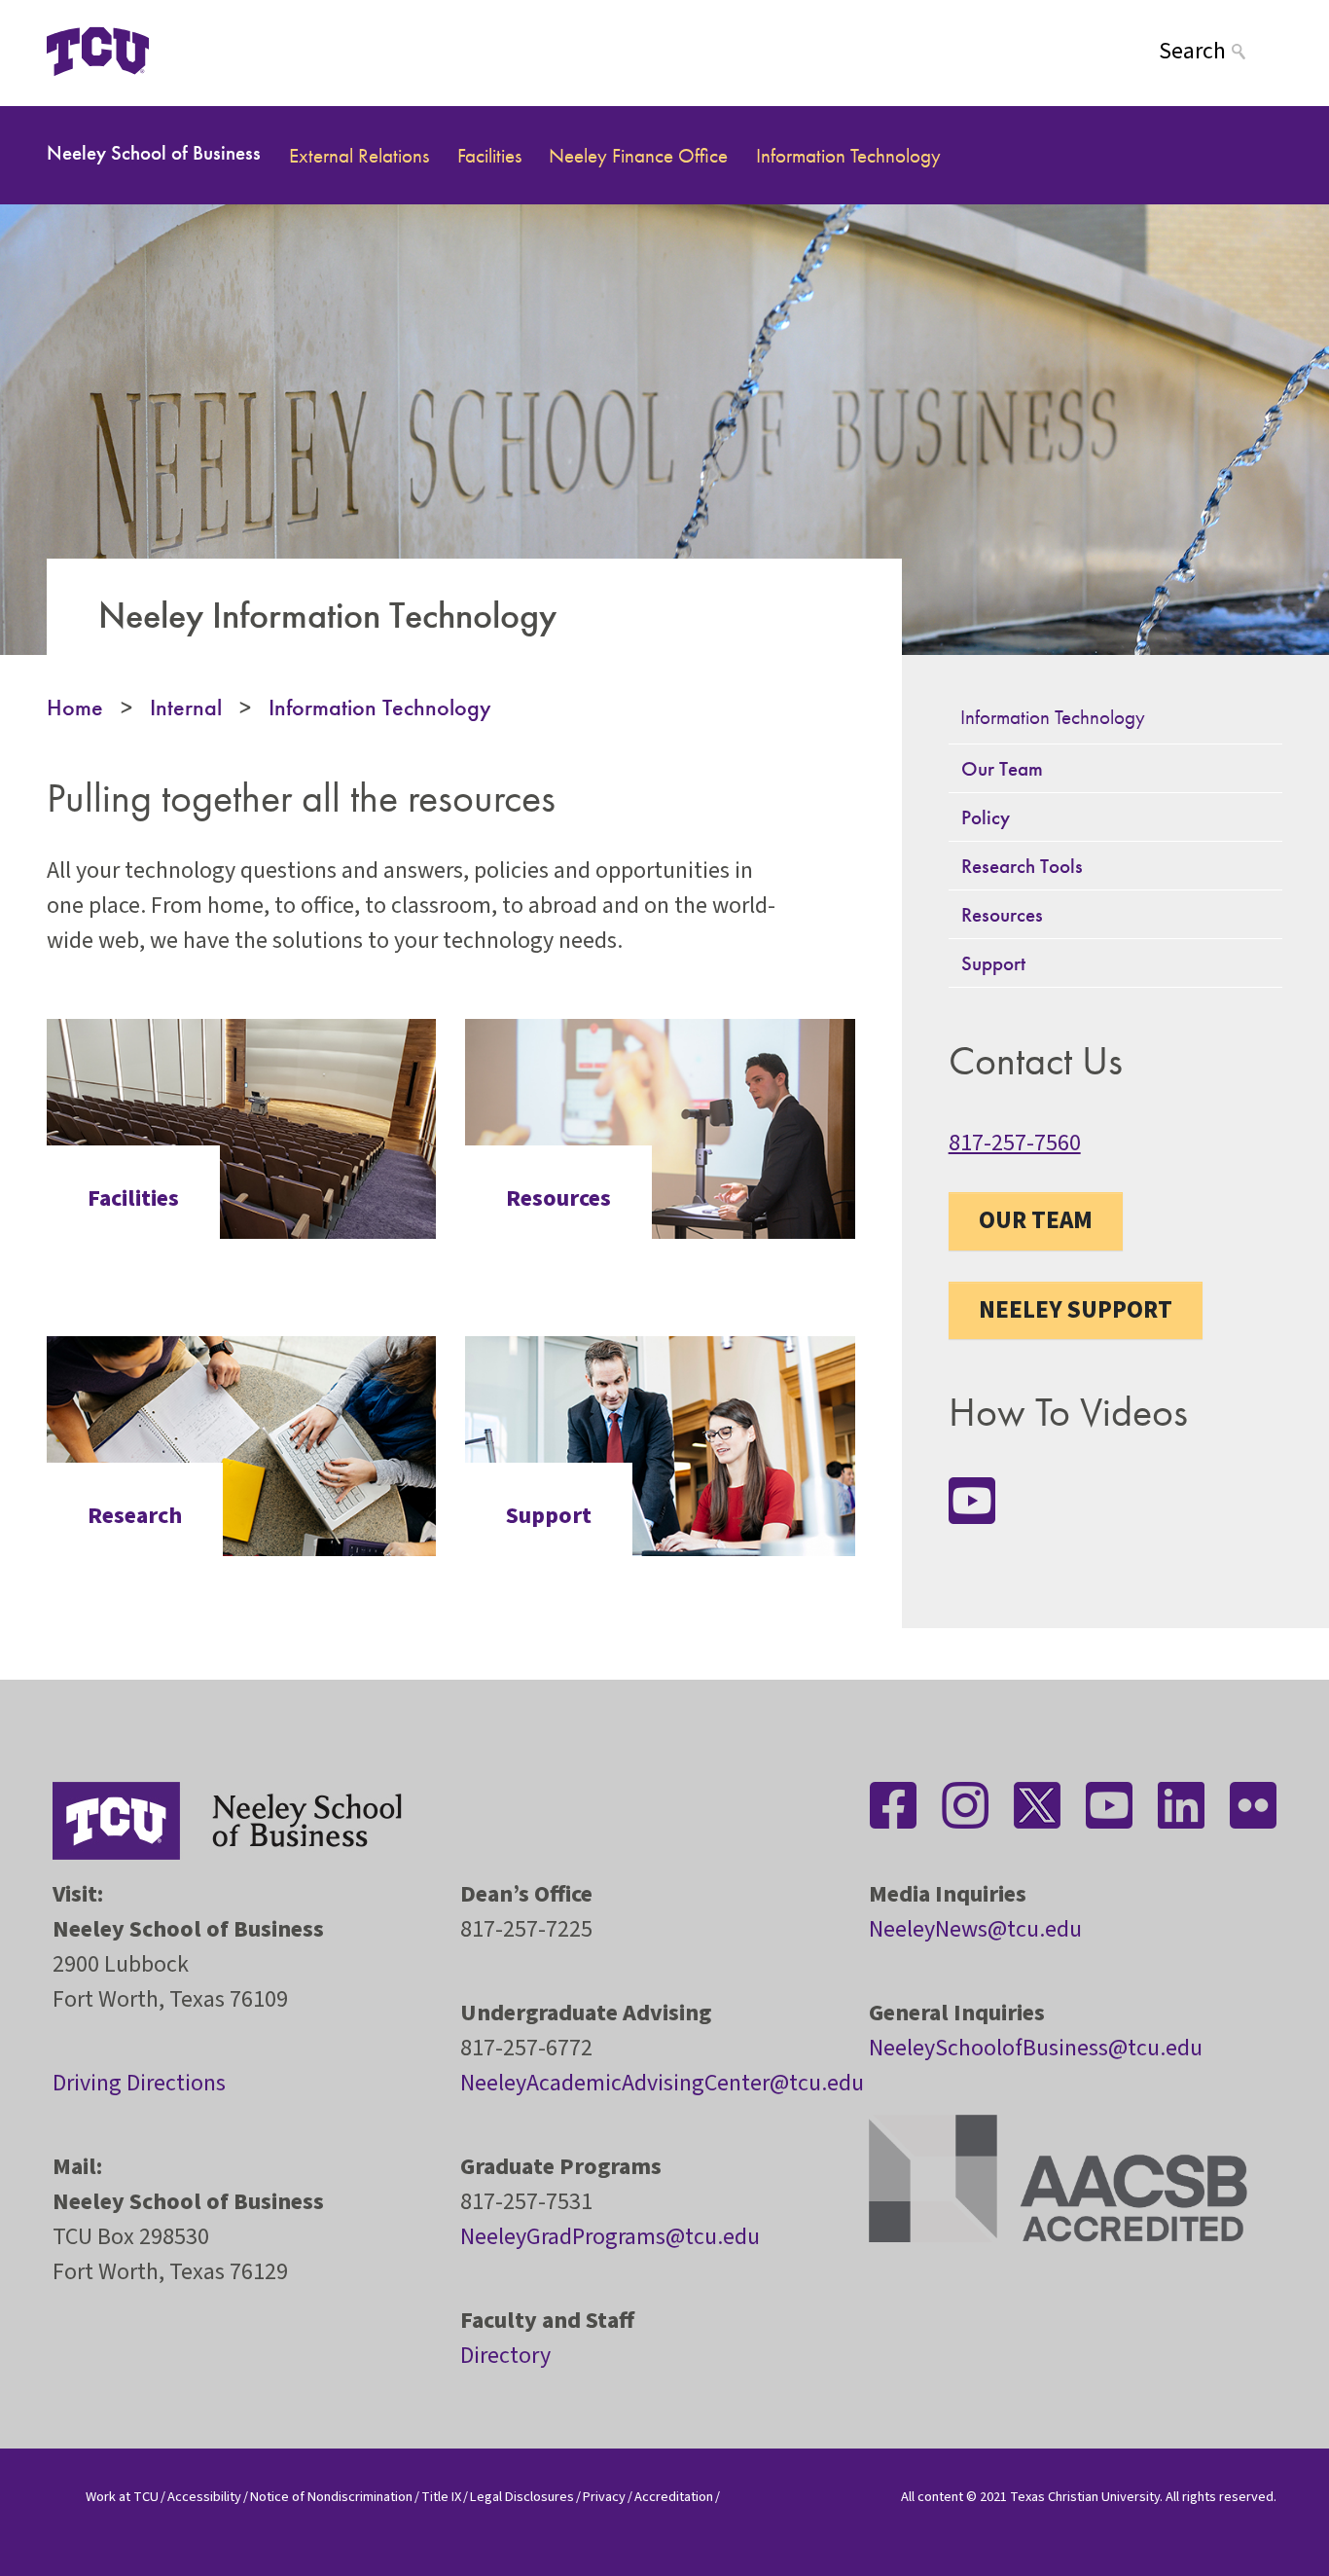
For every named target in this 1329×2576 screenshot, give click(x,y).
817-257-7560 (1015, 1143)
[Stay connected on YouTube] (972, 1501)
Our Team (1002, 768)
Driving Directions (139, 2083)
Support (549, 1517)
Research (135, 1517)
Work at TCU (122, 2497)
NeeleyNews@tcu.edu (975, 1929)
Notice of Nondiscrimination (331, 2497)
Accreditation (674, 2497)
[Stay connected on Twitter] (1037, 1805)
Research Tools (1022, 866)
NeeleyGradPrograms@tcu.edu (610, 2237)
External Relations (359, 155)
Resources (558, 1199)
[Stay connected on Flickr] (1253, 1805)
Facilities (489, 155)
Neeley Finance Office (638, 155)
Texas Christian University (1085, 2497)
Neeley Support (1076, 1310)
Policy (986, 817)
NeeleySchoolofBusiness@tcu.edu (1036, 2048)
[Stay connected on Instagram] (965, 1805)
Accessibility (204, 2497)
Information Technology (848, 155)
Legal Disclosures (522, 2497)
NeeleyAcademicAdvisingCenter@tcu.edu (662, 2083)
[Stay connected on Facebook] (893, 1805)
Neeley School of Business (154, 152)
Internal (186, 707)
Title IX (441, 2497)
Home (75, 707)
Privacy (604, 2497)
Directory (505, 2356)
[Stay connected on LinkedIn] (1181, 1805)
